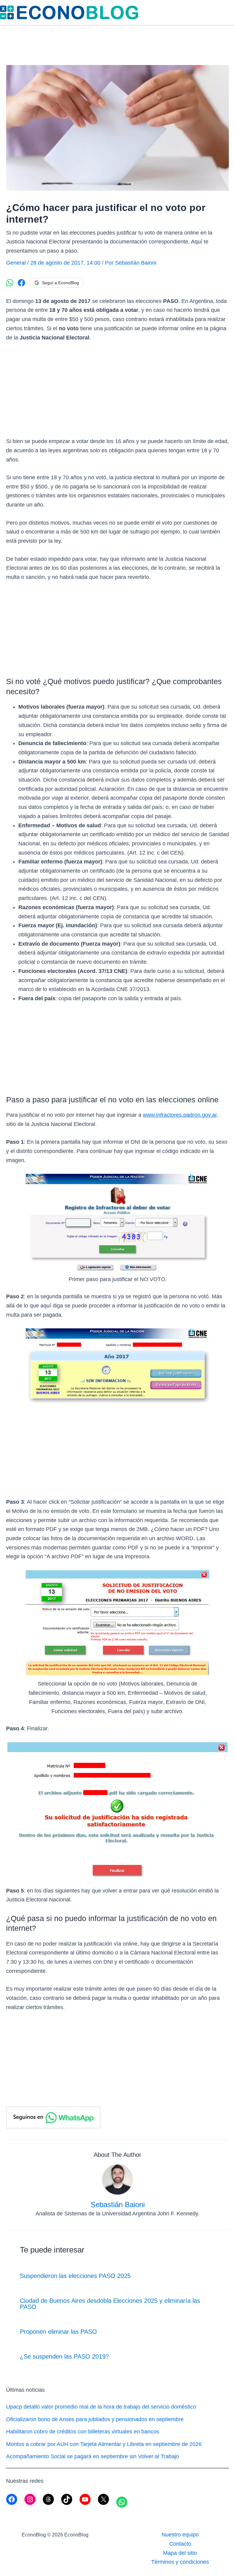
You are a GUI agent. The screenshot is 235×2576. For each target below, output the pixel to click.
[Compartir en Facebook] (21, 283)
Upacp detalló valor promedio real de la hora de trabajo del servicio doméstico (101, 2407)
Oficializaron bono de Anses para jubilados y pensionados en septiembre (95, 2419)
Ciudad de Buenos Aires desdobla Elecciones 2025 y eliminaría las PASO (110, 2304)
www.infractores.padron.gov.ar (180, 1115)
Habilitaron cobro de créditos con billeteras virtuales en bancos (83, 2432)
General (16, 263)
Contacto (180, 2544)
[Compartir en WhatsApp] (10, 283)
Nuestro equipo (180, 2535)
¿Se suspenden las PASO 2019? (64, 2356)
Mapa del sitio (180, 2553)
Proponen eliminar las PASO (58, 2332)
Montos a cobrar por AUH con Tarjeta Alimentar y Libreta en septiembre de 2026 (104, 2444)
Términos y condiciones (180, 2562)
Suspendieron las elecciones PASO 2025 (75, 2276)
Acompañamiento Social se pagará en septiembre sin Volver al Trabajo (93, 2456)
